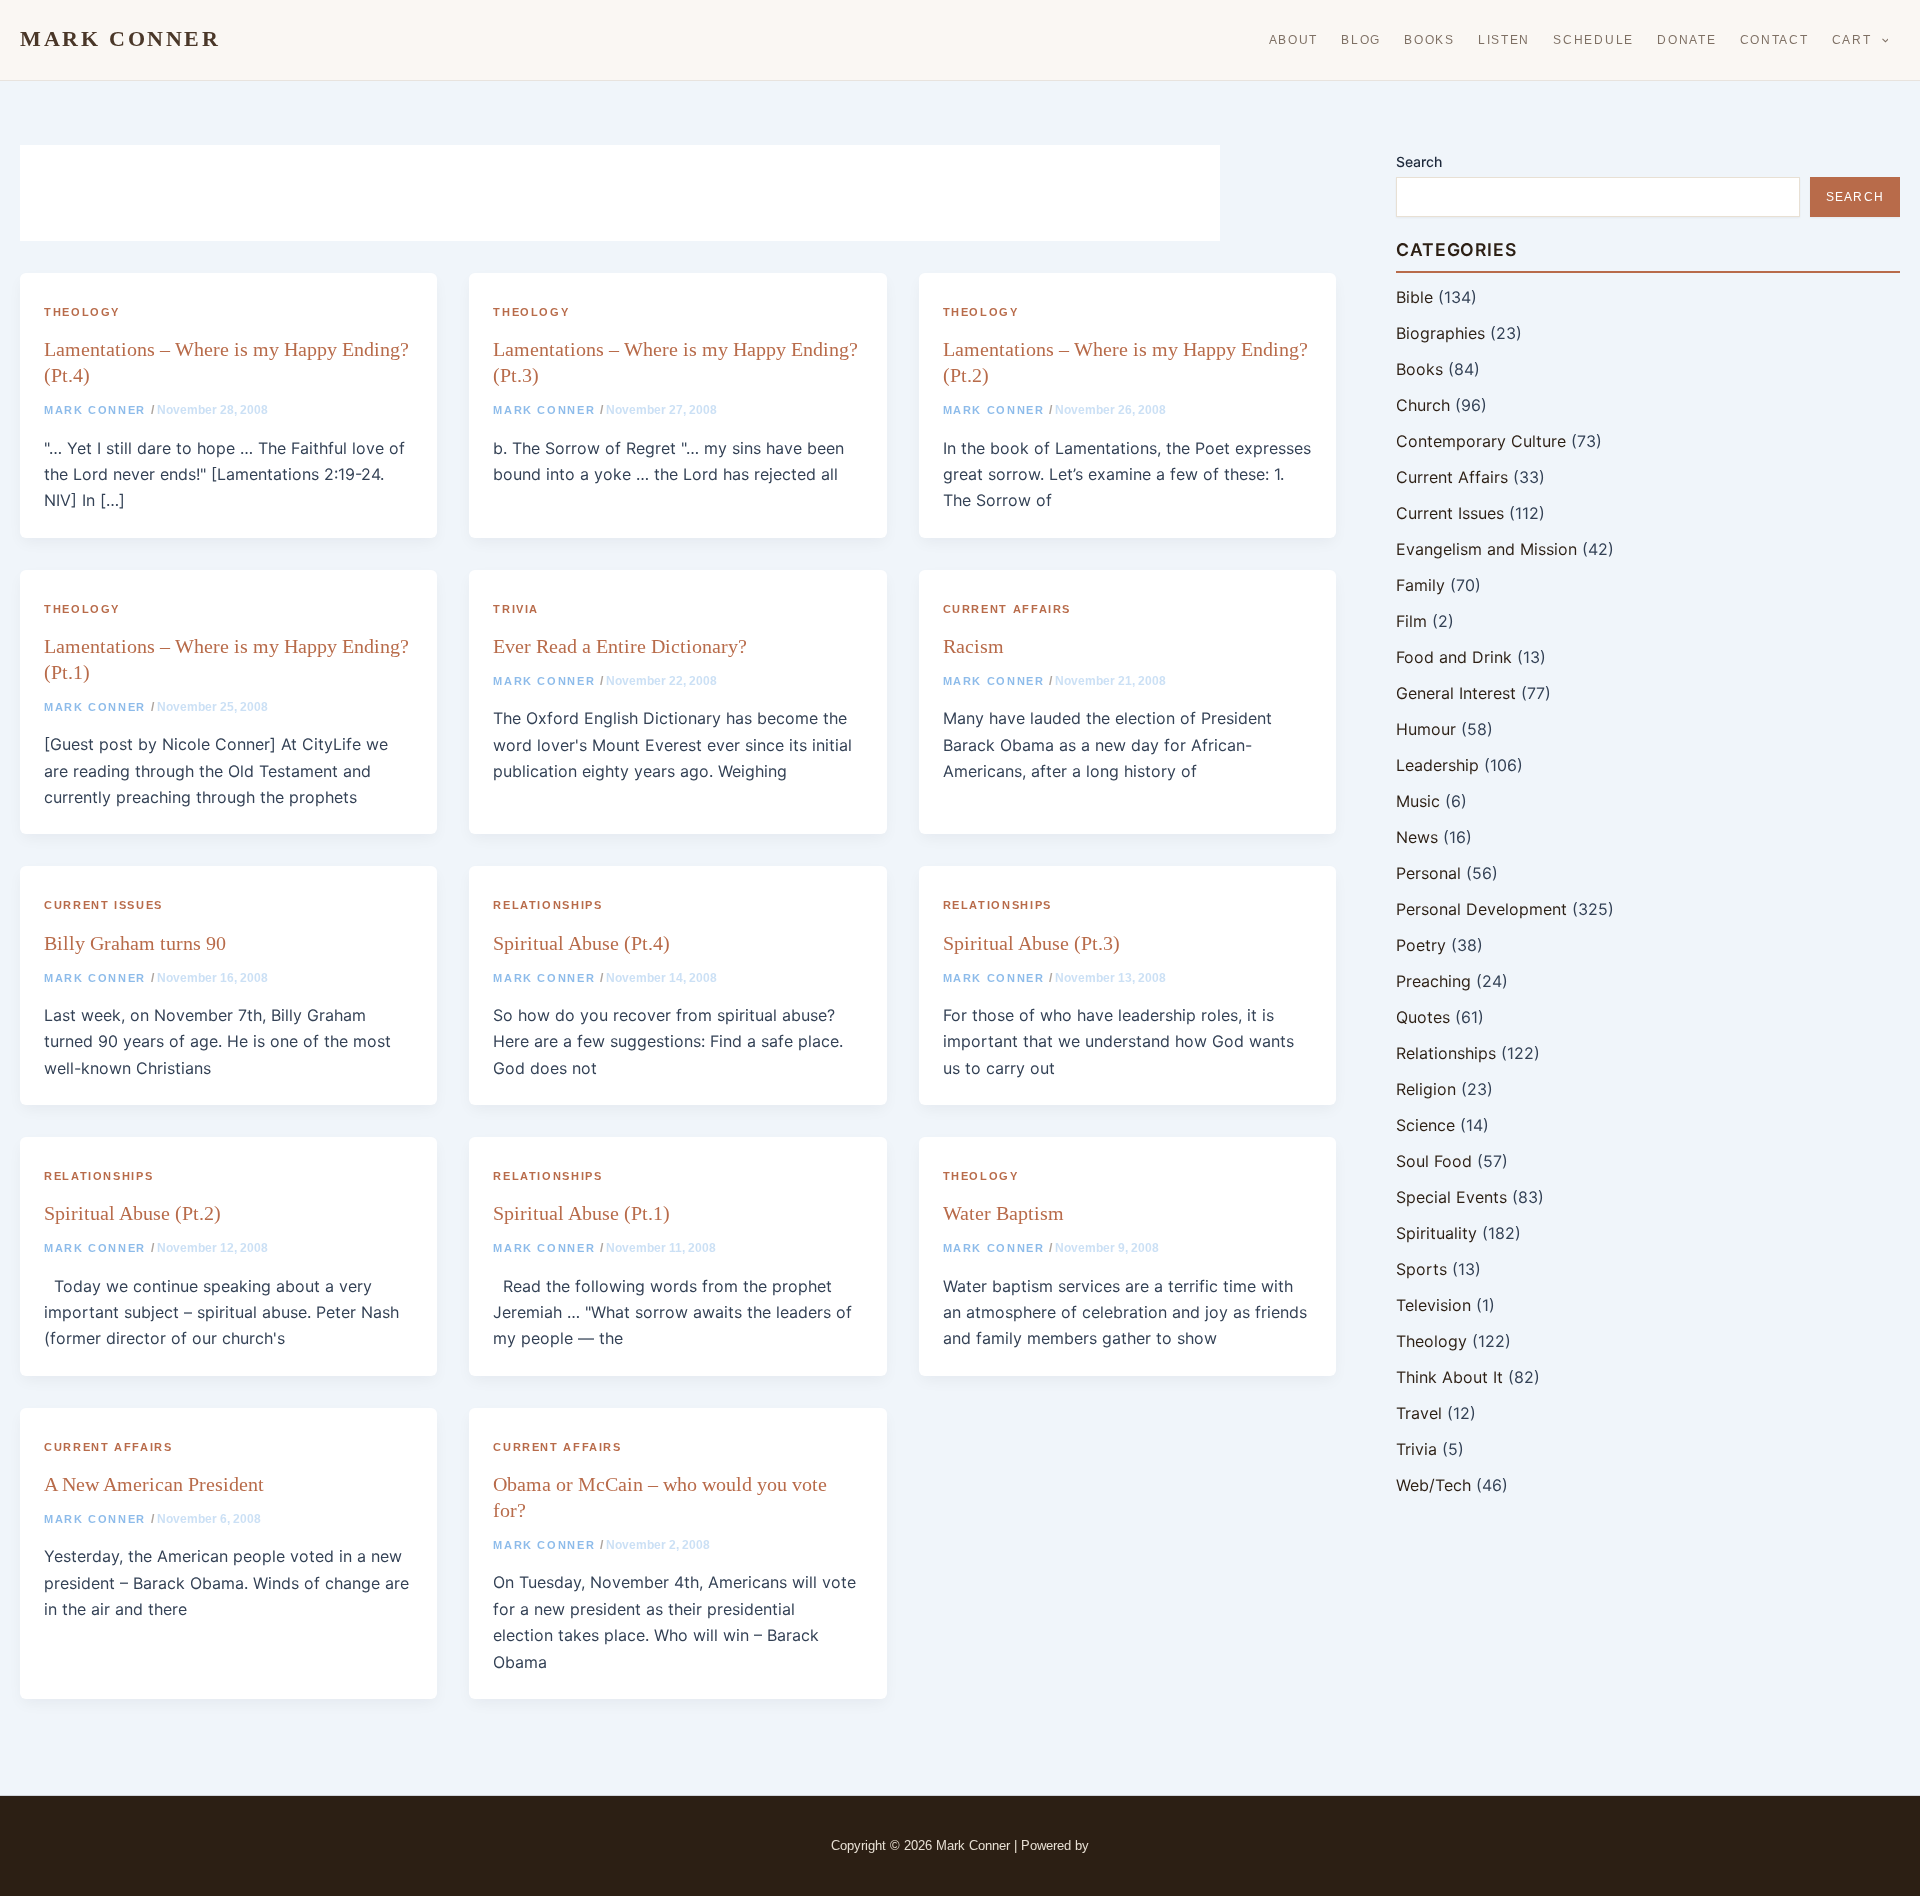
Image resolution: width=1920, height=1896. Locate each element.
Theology (82, 312)
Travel (1419, 1413)
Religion (1426, 1089)
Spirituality (1436, 1233)
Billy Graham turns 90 (135, 943)
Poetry (1421, 945)
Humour (1426, 729)
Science (1425, 1125)
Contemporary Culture (1481, 441)
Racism (973, 646)
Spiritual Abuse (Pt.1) (581, 1213)
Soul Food (1434, 1161)
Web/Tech (1433, 1485)
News (1417, 837)
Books (1429, 40)
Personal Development (1481, 909)
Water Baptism (1003, 1213)
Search (1419, 161)
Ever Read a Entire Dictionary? (620, 646)
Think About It (1449, 1377)
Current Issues (103, 905)
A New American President (154, 1484)
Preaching (1433, 981)
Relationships (547, 905)
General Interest (1456, 693)
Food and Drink (1454, 657)
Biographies (1440, 333)
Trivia (516, 609)
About (1294, 40)
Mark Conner (120, 39)
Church (1423, 405)
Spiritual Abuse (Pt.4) (581, 943)
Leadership (1437, 765)
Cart (1852, 40)
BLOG (1361, 40)
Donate (1686, 40)
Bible (1414, 297)
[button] (1880, 40)
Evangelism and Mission (1486, 549)
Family (1420, 585)
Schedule (1593, 40)
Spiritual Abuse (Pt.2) (132, 1213)
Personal (1428, 873)
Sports (1421, 1269)
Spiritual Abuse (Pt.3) (1031, 943)
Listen (1504, 40)
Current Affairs (1007, 609)
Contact (1774, 40)
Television (1433, 1305)
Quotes (1423, 1017)
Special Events (1451, 1197)
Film (1411, 621)
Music (1418, 801)
